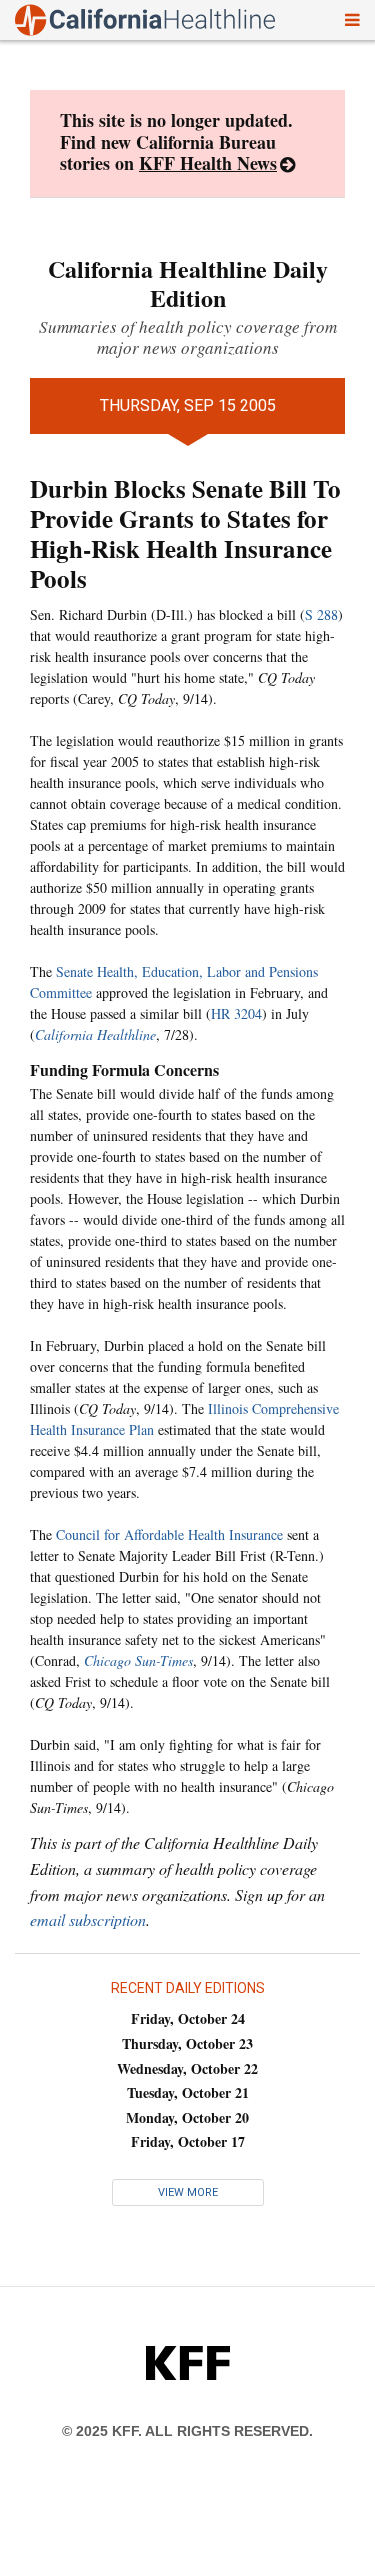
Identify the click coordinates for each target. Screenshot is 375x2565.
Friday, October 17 (188, 2141)
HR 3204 (236, 1013)
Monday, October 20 (187, 2117)
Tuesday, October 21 (188, 2092)
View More (188, 2192)
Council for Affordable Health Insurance (169, 1534)
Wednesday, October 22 (187, 2068)
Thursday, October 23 (187, 2043)
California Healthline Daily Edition (188, 283)
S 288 (321, 614)
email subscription (88, 1919)
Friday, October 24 (188, 2018)
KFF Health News (208, 163)
